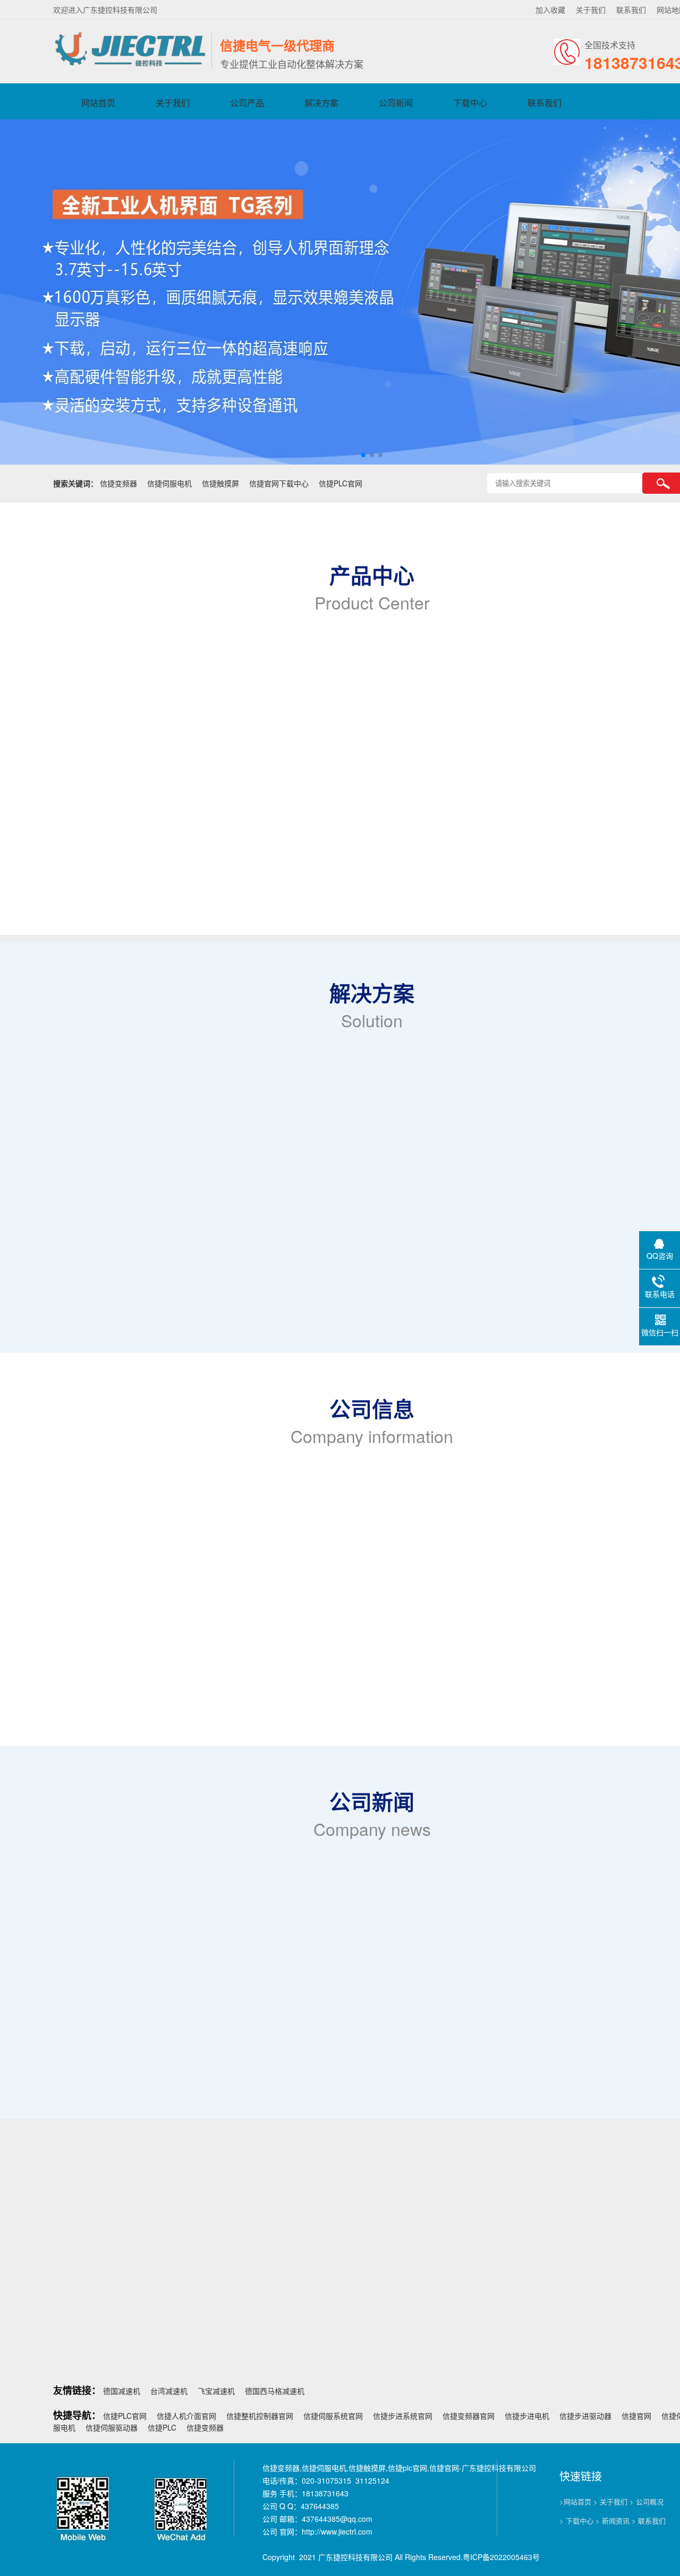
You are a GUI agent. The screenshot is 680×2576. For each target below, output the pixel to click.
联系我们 (631, 10)
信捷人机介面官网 (186, 2416)
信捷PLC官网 (341, 483)
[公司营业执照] (293, 2257)
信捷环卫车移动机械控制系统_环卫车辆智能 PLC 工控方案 (174, 2010)
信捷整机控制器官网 (260, 2416)
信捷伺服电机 (169, 483)
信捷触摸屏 (220, 483)
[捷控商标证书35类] (619, 2257)
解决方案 (321, 103)
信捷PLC (162, 2427)
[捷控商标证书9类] (456, 2257)
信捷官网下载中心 (279, 483)
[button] (363, 455)
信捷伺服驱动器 (112, 2427)
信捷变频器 (118, 483)
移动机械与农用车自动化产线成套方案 (140, 2031)
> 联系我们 (649, 2521)
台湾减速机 (169, 2391)
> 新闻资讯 (613, 2521)
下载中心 (470, 103)
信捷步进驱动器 (585, 2416)
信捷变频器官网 (469, 2416)
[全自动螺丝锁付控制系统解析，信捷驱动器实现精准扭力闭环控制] (143, 1936)
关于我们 (591, 10)
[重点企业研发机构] (130, 2257)
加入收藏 (550, 10)
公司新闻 (396, 103)
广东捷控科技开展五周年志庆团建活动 (140, 1968)
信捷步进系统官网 (403, 2416)
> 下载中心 (576, 2521)
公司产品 (247, 103)
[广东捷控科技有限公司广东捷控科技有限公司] (130, 65)
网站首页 (98, 103)
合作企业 (426, 2123)
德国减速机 (122, 2391)
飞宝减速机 (216, 2391)
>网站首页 (575, 2501)
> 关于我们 (610, 2501)
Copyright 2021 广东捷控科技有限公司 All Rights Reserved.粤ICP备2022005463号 (401, 2557)
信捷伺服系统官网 (333, 2416)
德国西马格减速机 (275, 2391)
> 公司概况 (647, 2501)
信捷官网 (636, 2416)
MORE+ (33, 1585)
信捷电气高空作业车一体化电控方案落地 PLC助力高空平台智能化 (185, 1989)
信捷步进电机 (527, 2416)
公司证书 (311, 2123)
